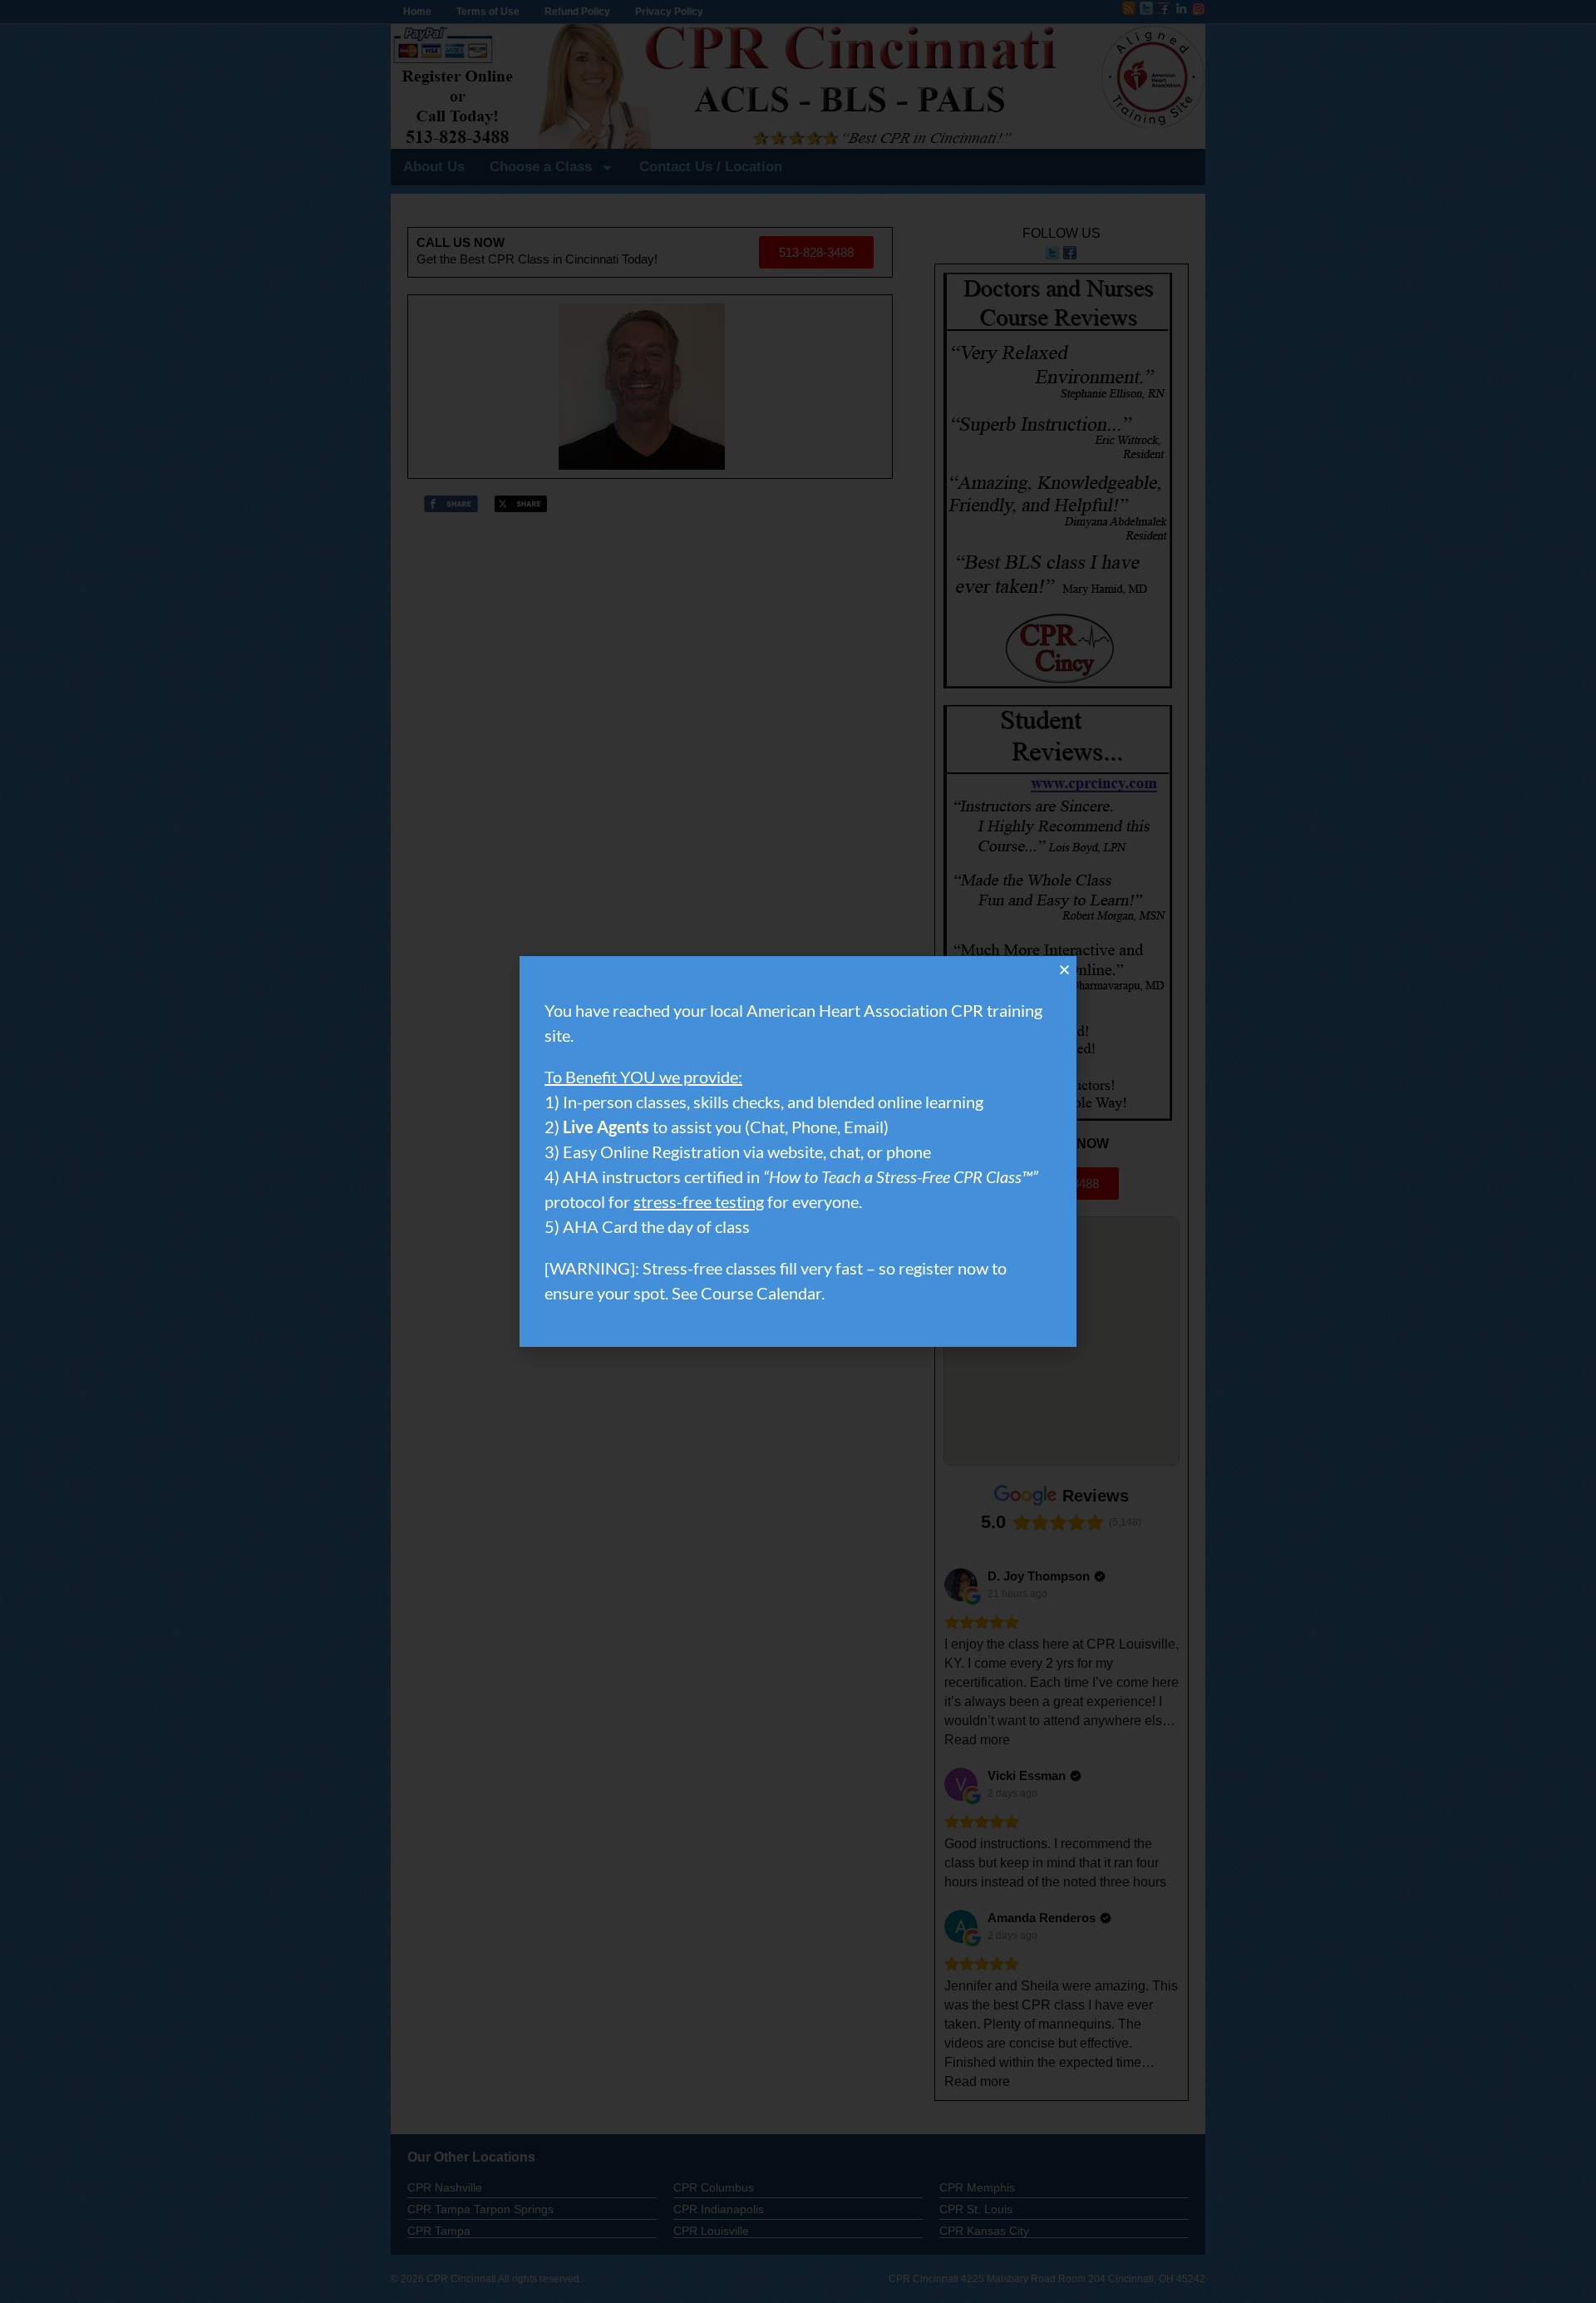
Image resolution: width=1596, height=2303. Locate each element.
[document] (798, 1151)
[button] (1064, 970)
